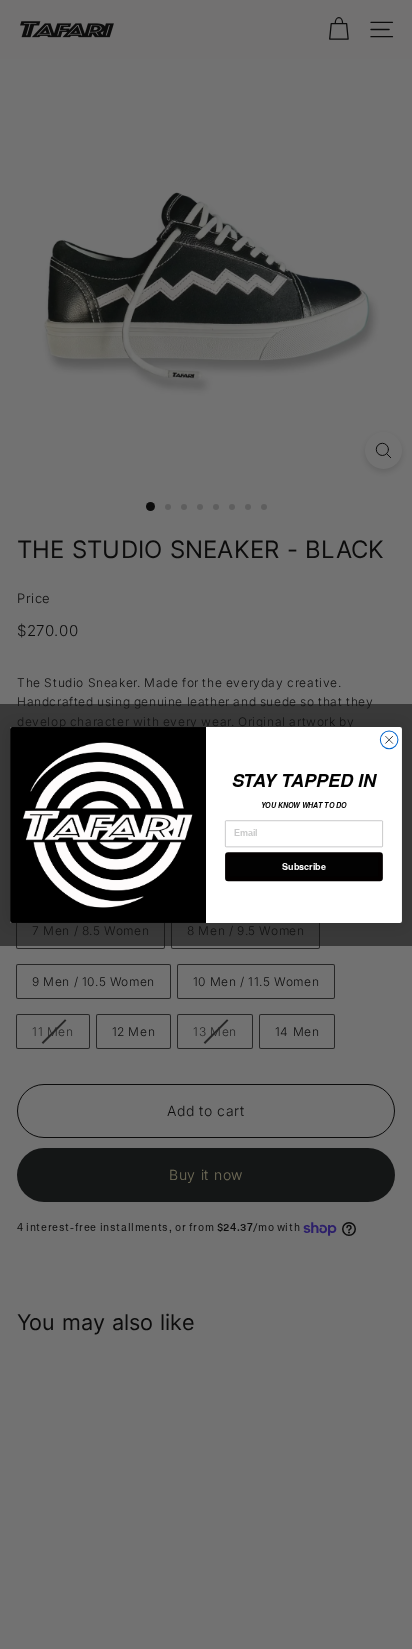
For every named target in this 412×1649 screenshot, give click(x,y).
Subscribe (304, 865)
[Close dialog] (389, 740)
